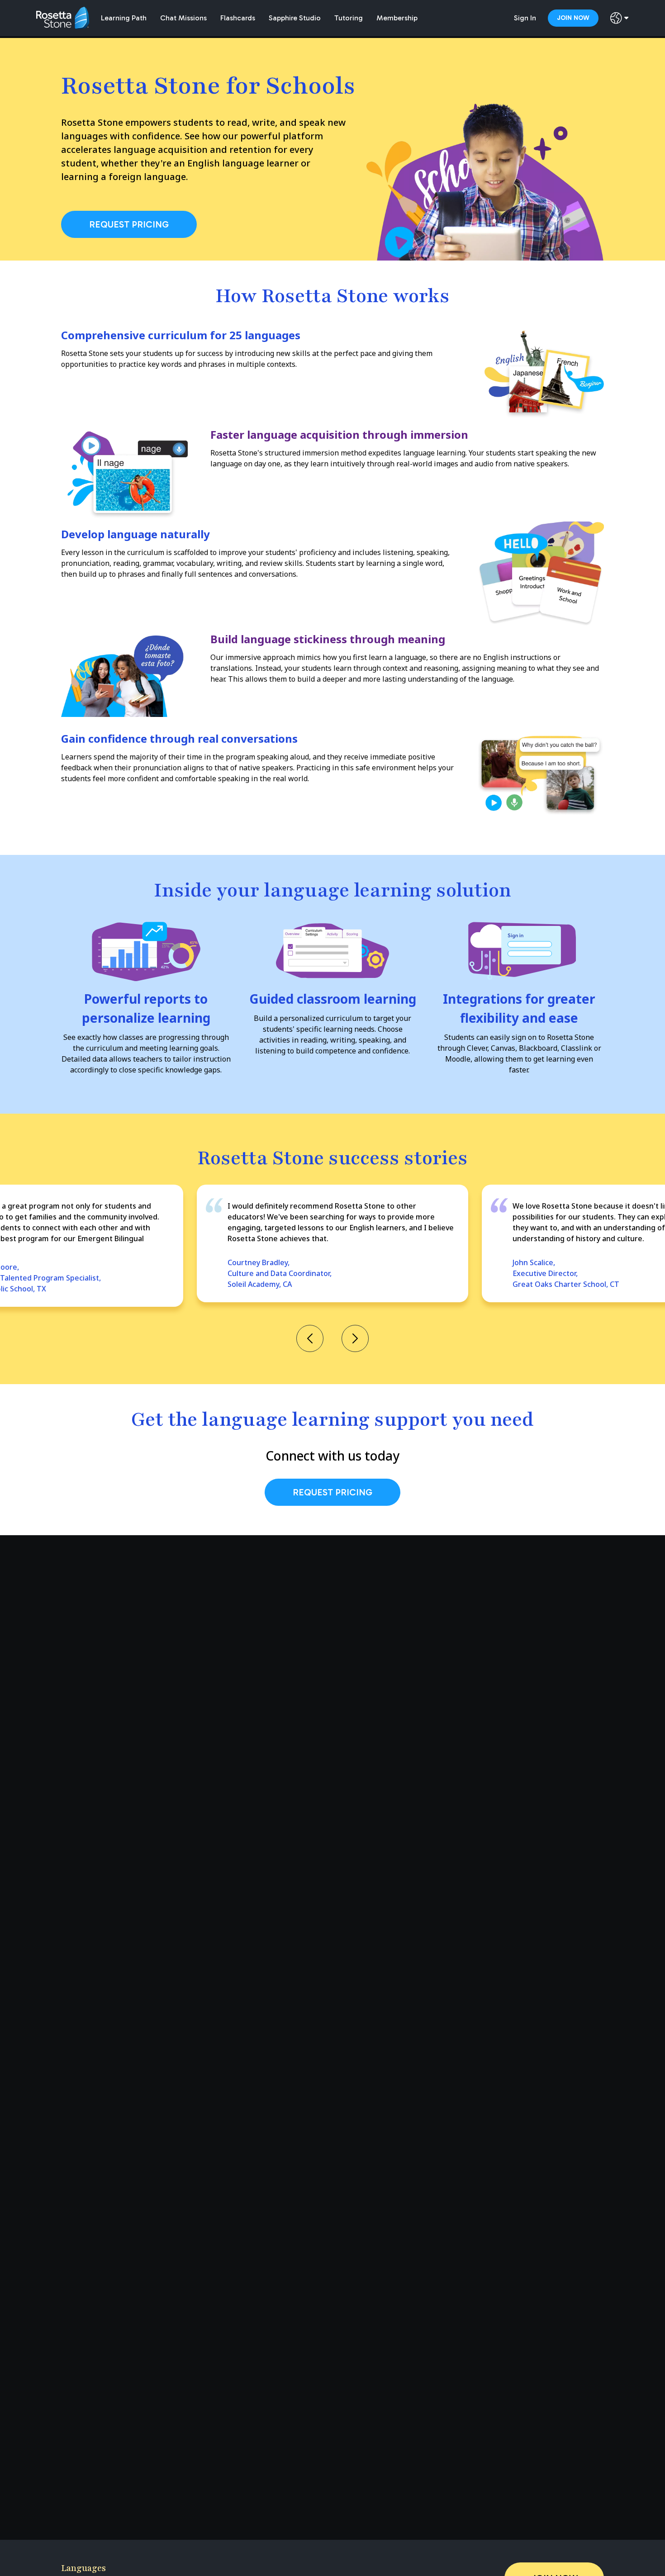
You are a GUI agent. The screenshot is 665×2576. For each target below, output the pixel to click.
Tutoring (349, 18)
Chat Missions (183, 18)
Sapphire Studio (295, 18)
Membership (397, 18)
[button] (310, 1339)
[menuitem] (124, 18)
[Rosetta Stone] (65, 18)
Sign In (525, 18)
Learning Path (124, 18)
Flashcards (238, 18)
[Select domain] (620, 18)
